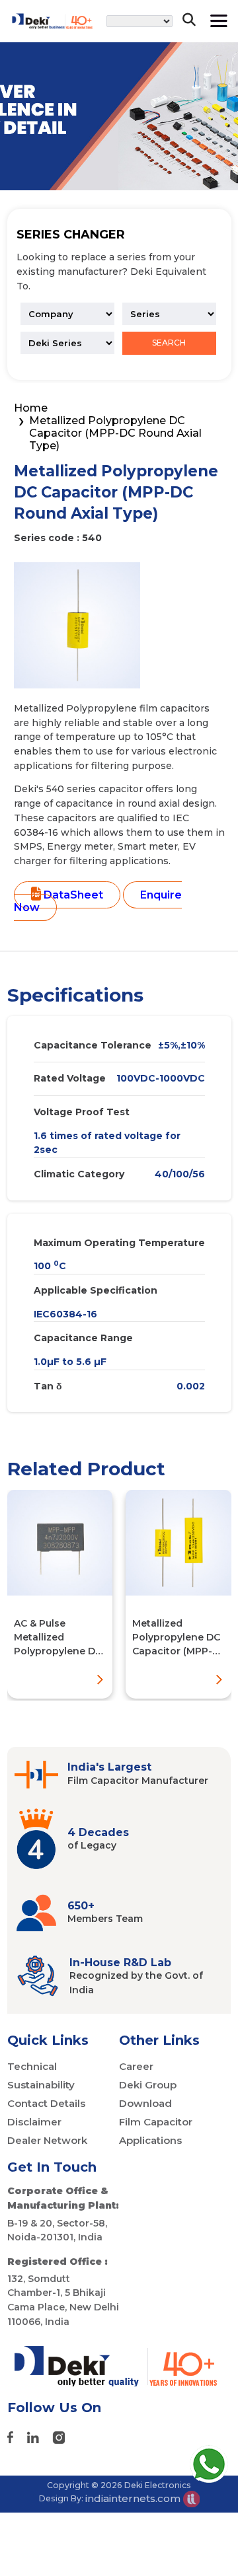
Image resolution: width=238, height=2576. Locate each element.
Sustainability (41, 2085)
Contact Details (46, 2103)
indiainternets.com (134, 2498)
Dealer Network (47, 2140)
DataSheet (72, 895)
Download (145, 2103)
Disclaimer (34, 2122)
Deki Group (148, 2085)
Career (136, 2066)
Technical (32, 2066)
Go (181, 62)
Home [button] (31, 408)
